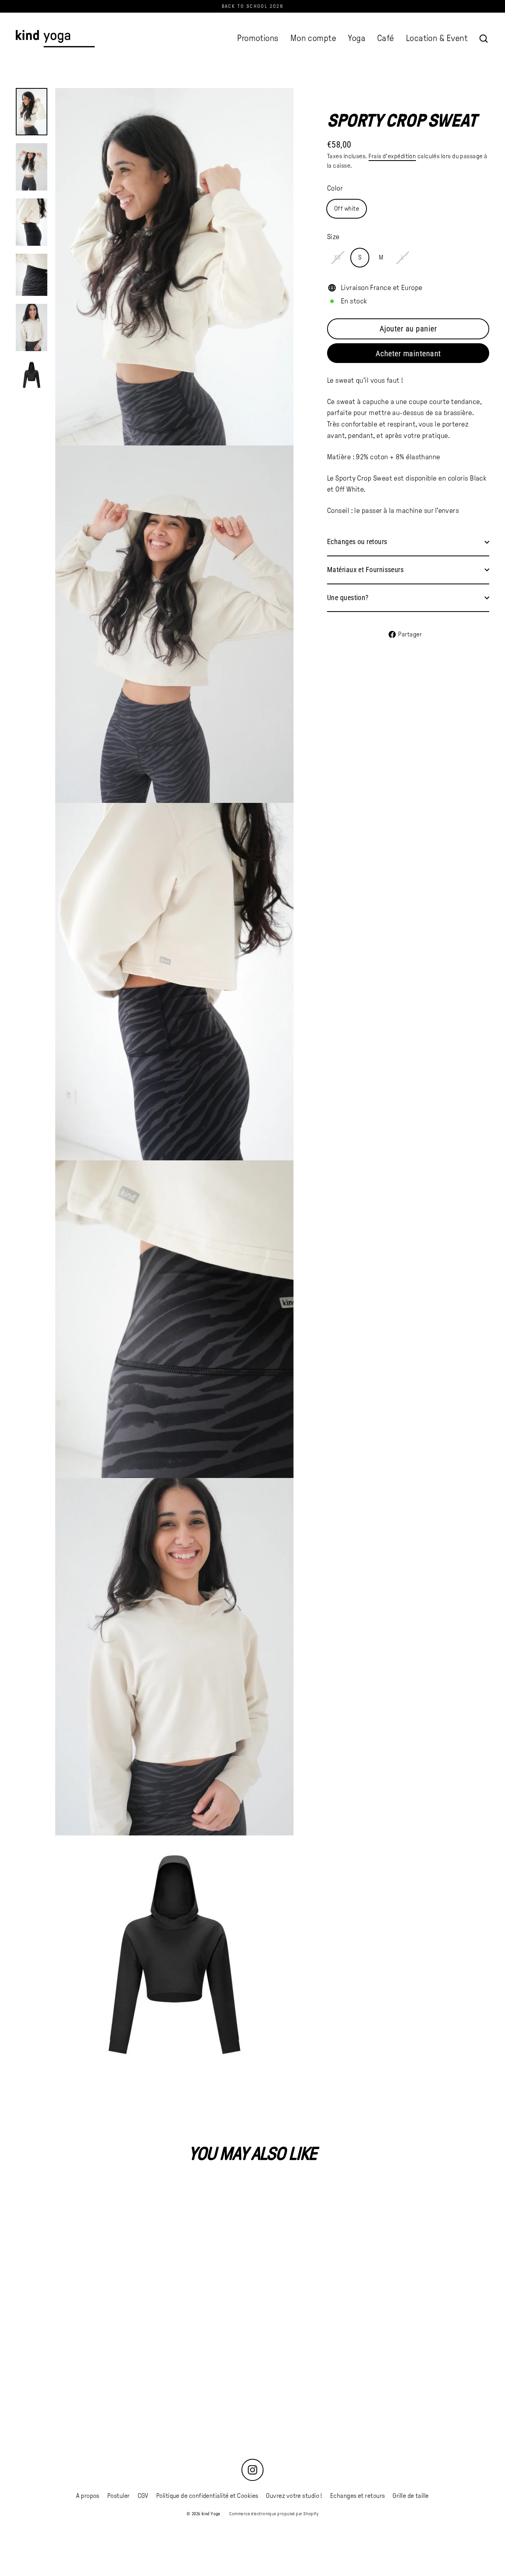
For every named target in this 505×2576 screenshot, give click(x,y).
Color (335, 188)
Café (386, 38)
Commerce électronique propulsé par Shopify (274, 2514)
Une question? (348, 598)
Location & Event (437, 38)
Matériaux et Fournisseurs (365, 570)
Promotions (258, 38)
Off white (347, 209)
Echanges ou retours (357, 542)
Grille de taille (411, 2496)
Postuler (119, 2496)
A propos (88, 2496)
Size (333, 237)
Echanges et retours (358, 2496)
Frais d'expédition (392, 156)
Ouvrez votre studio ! (294, 2496)
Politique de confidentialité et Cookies (207, 2496)
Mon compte (313, 38)
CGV (143, 2496)
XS (338, 257)
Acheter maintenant (408, 354)
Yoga (357, 38)
